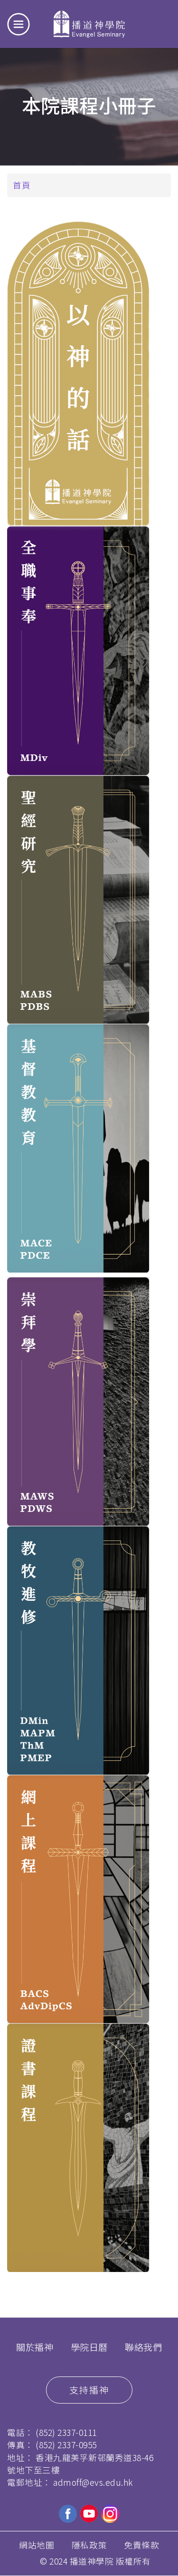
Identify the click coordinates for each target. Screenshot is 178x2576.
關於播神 (35, 2347)
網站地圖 (37, 2545)
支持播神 (89, 2390)
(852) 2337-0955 (66, 2445)
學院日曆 (89, 2347)
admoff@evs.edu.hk (93, 2482)
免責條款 (141, 2545)
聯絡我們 (143, 2347)
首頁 (22, 185)
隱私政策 (89, 2545)
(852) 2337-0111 (66, 2432)
